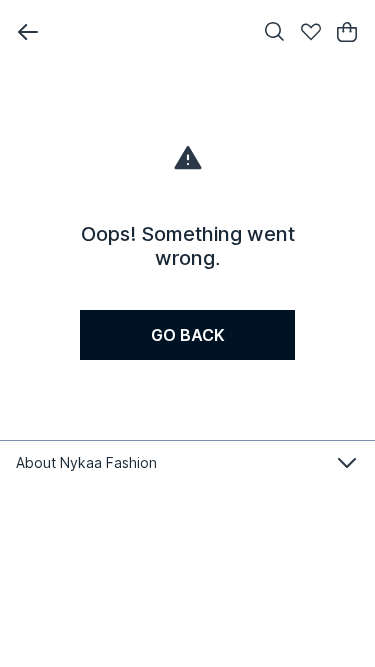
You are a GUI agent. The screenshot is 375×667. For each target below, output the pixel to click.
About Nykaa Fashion (86, 462)
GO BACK (188, 335)
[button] (28, 32)
